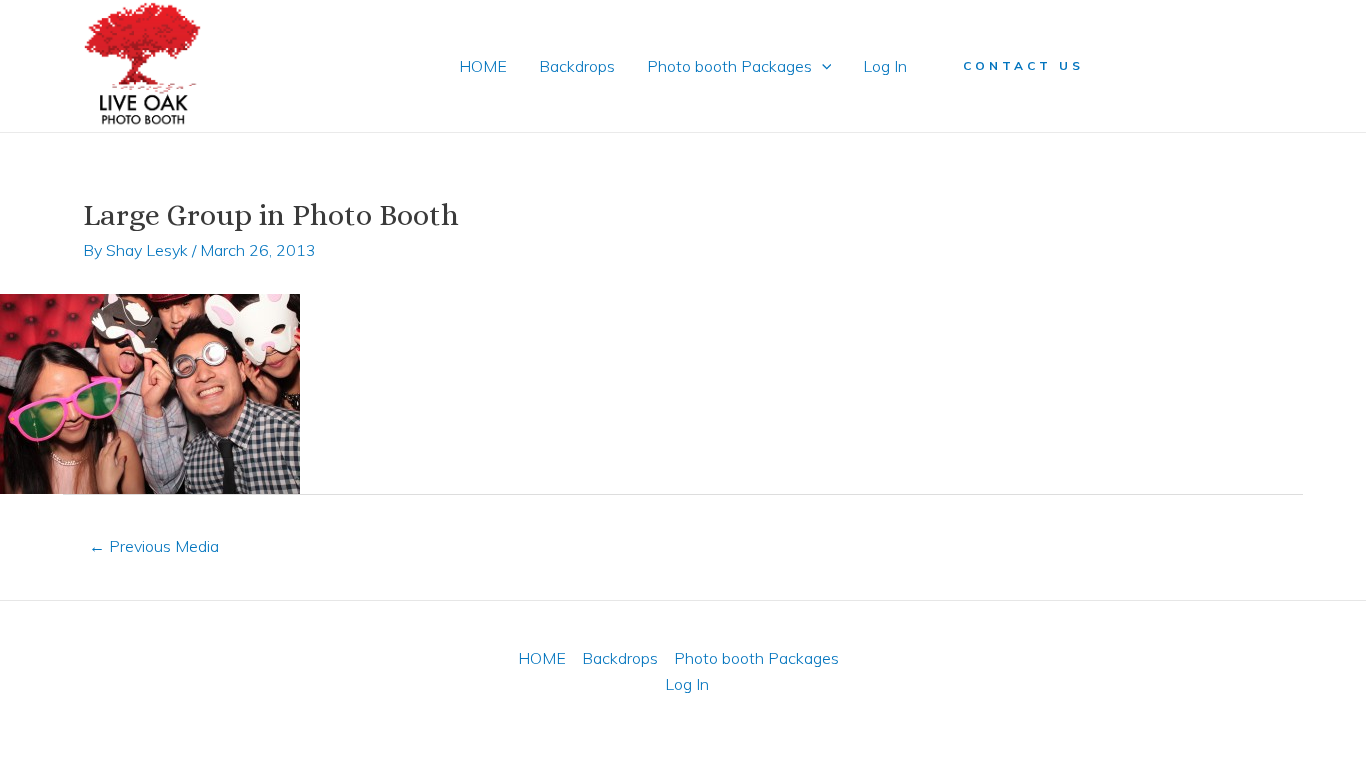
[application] (822, 66)
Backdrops (577, 66)
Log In (885, 66)
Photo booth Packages (729, 66)
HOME (483, 66)
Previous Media (154, 546)
